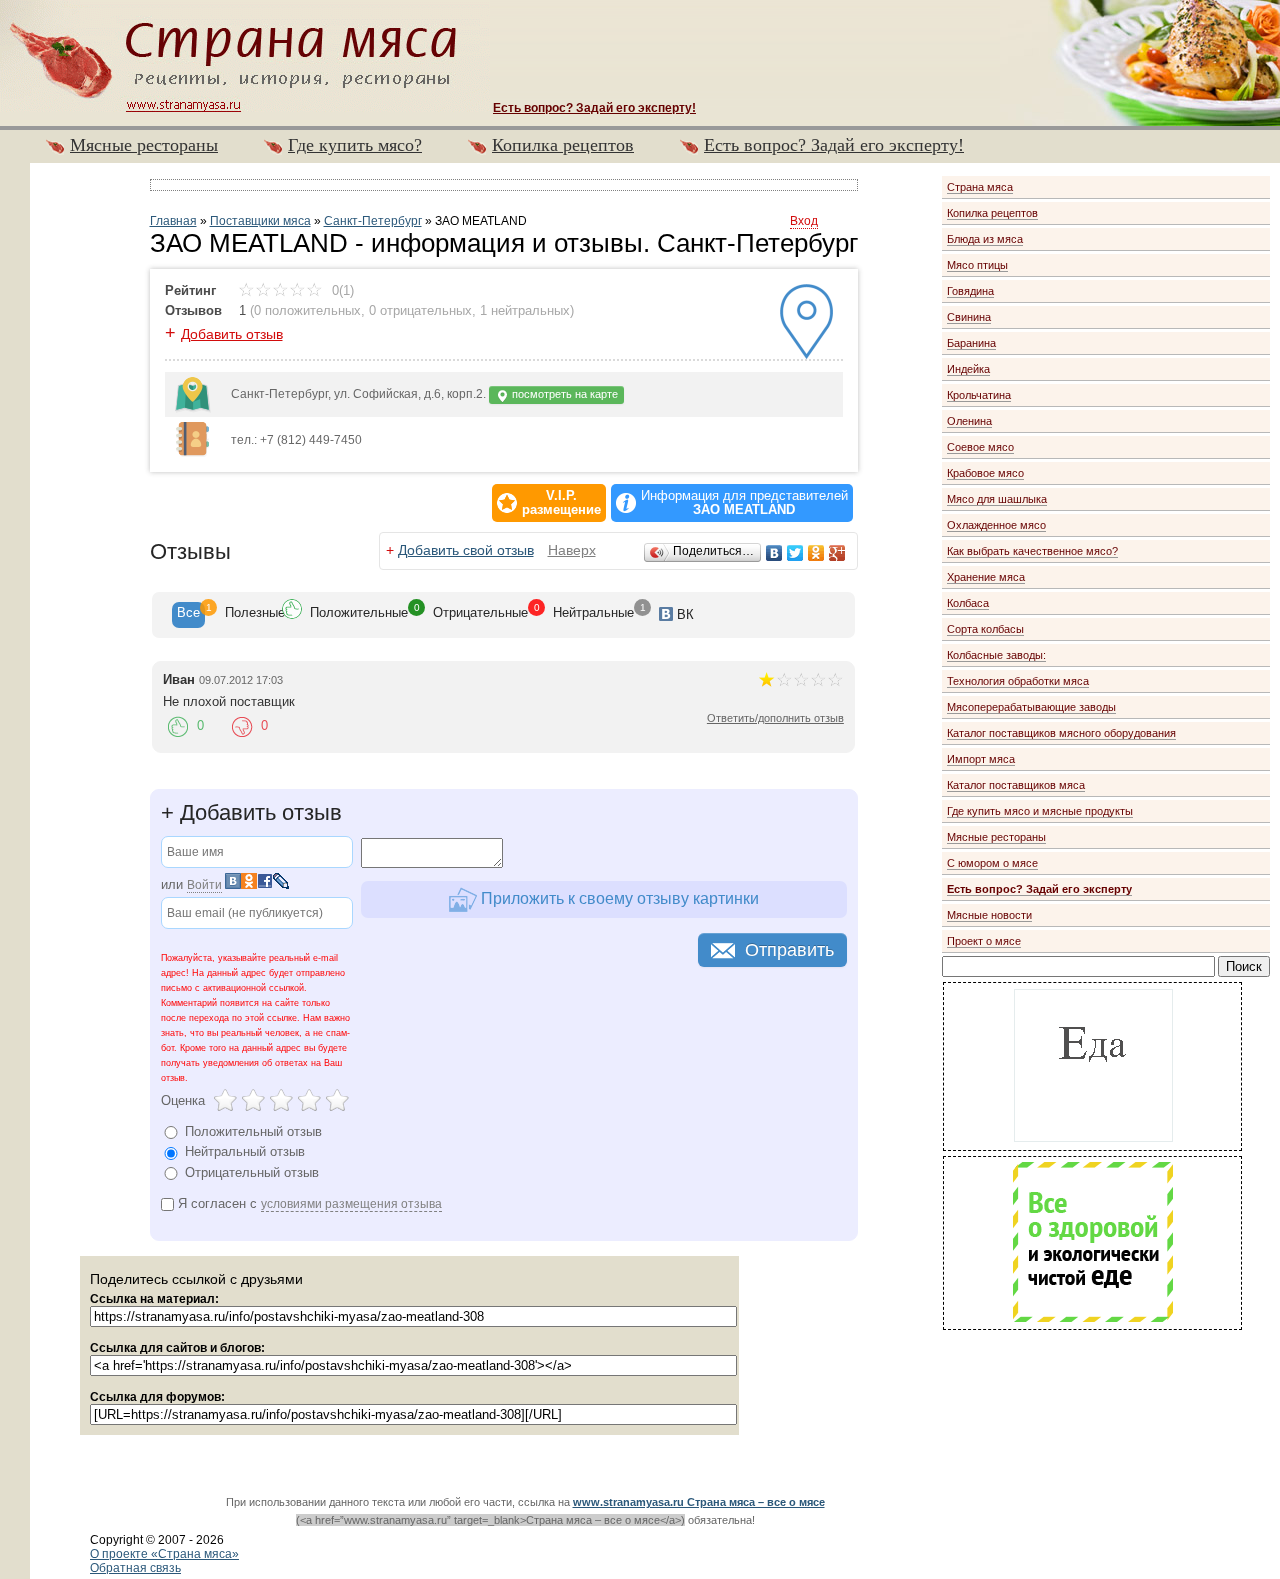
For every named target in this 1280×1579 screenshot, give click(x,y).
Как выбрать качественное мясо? (1032, 551)
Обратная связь (135, 1568)
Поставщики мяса (260, 221)
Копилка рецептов (563, 145)
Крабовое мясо (985, 473)
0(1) (341, 290)
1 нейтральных (525, 310)
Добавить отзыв (232, 334)
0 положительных (307, 310)
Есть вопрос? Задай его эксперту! (834, 145)
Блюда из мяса (985, 239)
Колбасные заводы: (996, 655)
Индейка (968, 369)
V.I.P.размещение (561, 503)
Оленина (969, 421)
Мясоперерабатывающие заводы (1031, 707)
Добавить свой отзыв (466, 550)
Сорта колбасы (985, 629)
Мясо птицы (977, 265)
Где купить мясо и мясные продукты (1040, 811)
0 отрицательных (420, 310)
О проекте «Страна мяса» (164, 1554)
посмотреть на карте (563, 394)
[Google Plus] (837, 553)
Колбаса (968, 603)
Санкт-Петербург (373, 221)
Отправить (789, 950)
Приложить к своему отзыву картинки (618, 898)
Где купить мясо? (355, 145)
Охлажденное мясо (996, 525)
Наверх (572, 550)
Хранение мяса (986, 577)
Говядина (970, 291)
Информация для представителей (744, 503)
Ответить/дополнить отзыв (775, 718)
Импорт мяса (981, 759)
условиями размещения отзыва (351, 1204)
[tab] (188, 615)
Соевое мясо (980, 447)
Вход (804, 221)
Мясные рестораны (144, 145)
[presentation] (188, 615)
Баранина (971, 343)
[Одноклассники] (816, 553)
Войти (204, 885)
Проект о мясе (984, 941)
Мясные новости (989, 915)
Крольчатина (979, 395)
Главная (173, 221)
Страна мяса (980, 187)
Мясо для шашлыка (997, 499)
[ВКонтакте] (774, 553)
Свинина (969, 317)
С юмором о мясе (992, 863)
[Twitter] (795, 553)
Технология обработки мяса (1018, 681)
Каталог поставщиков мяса (1016, 785)
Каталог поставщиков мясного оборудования (1061, 733)
